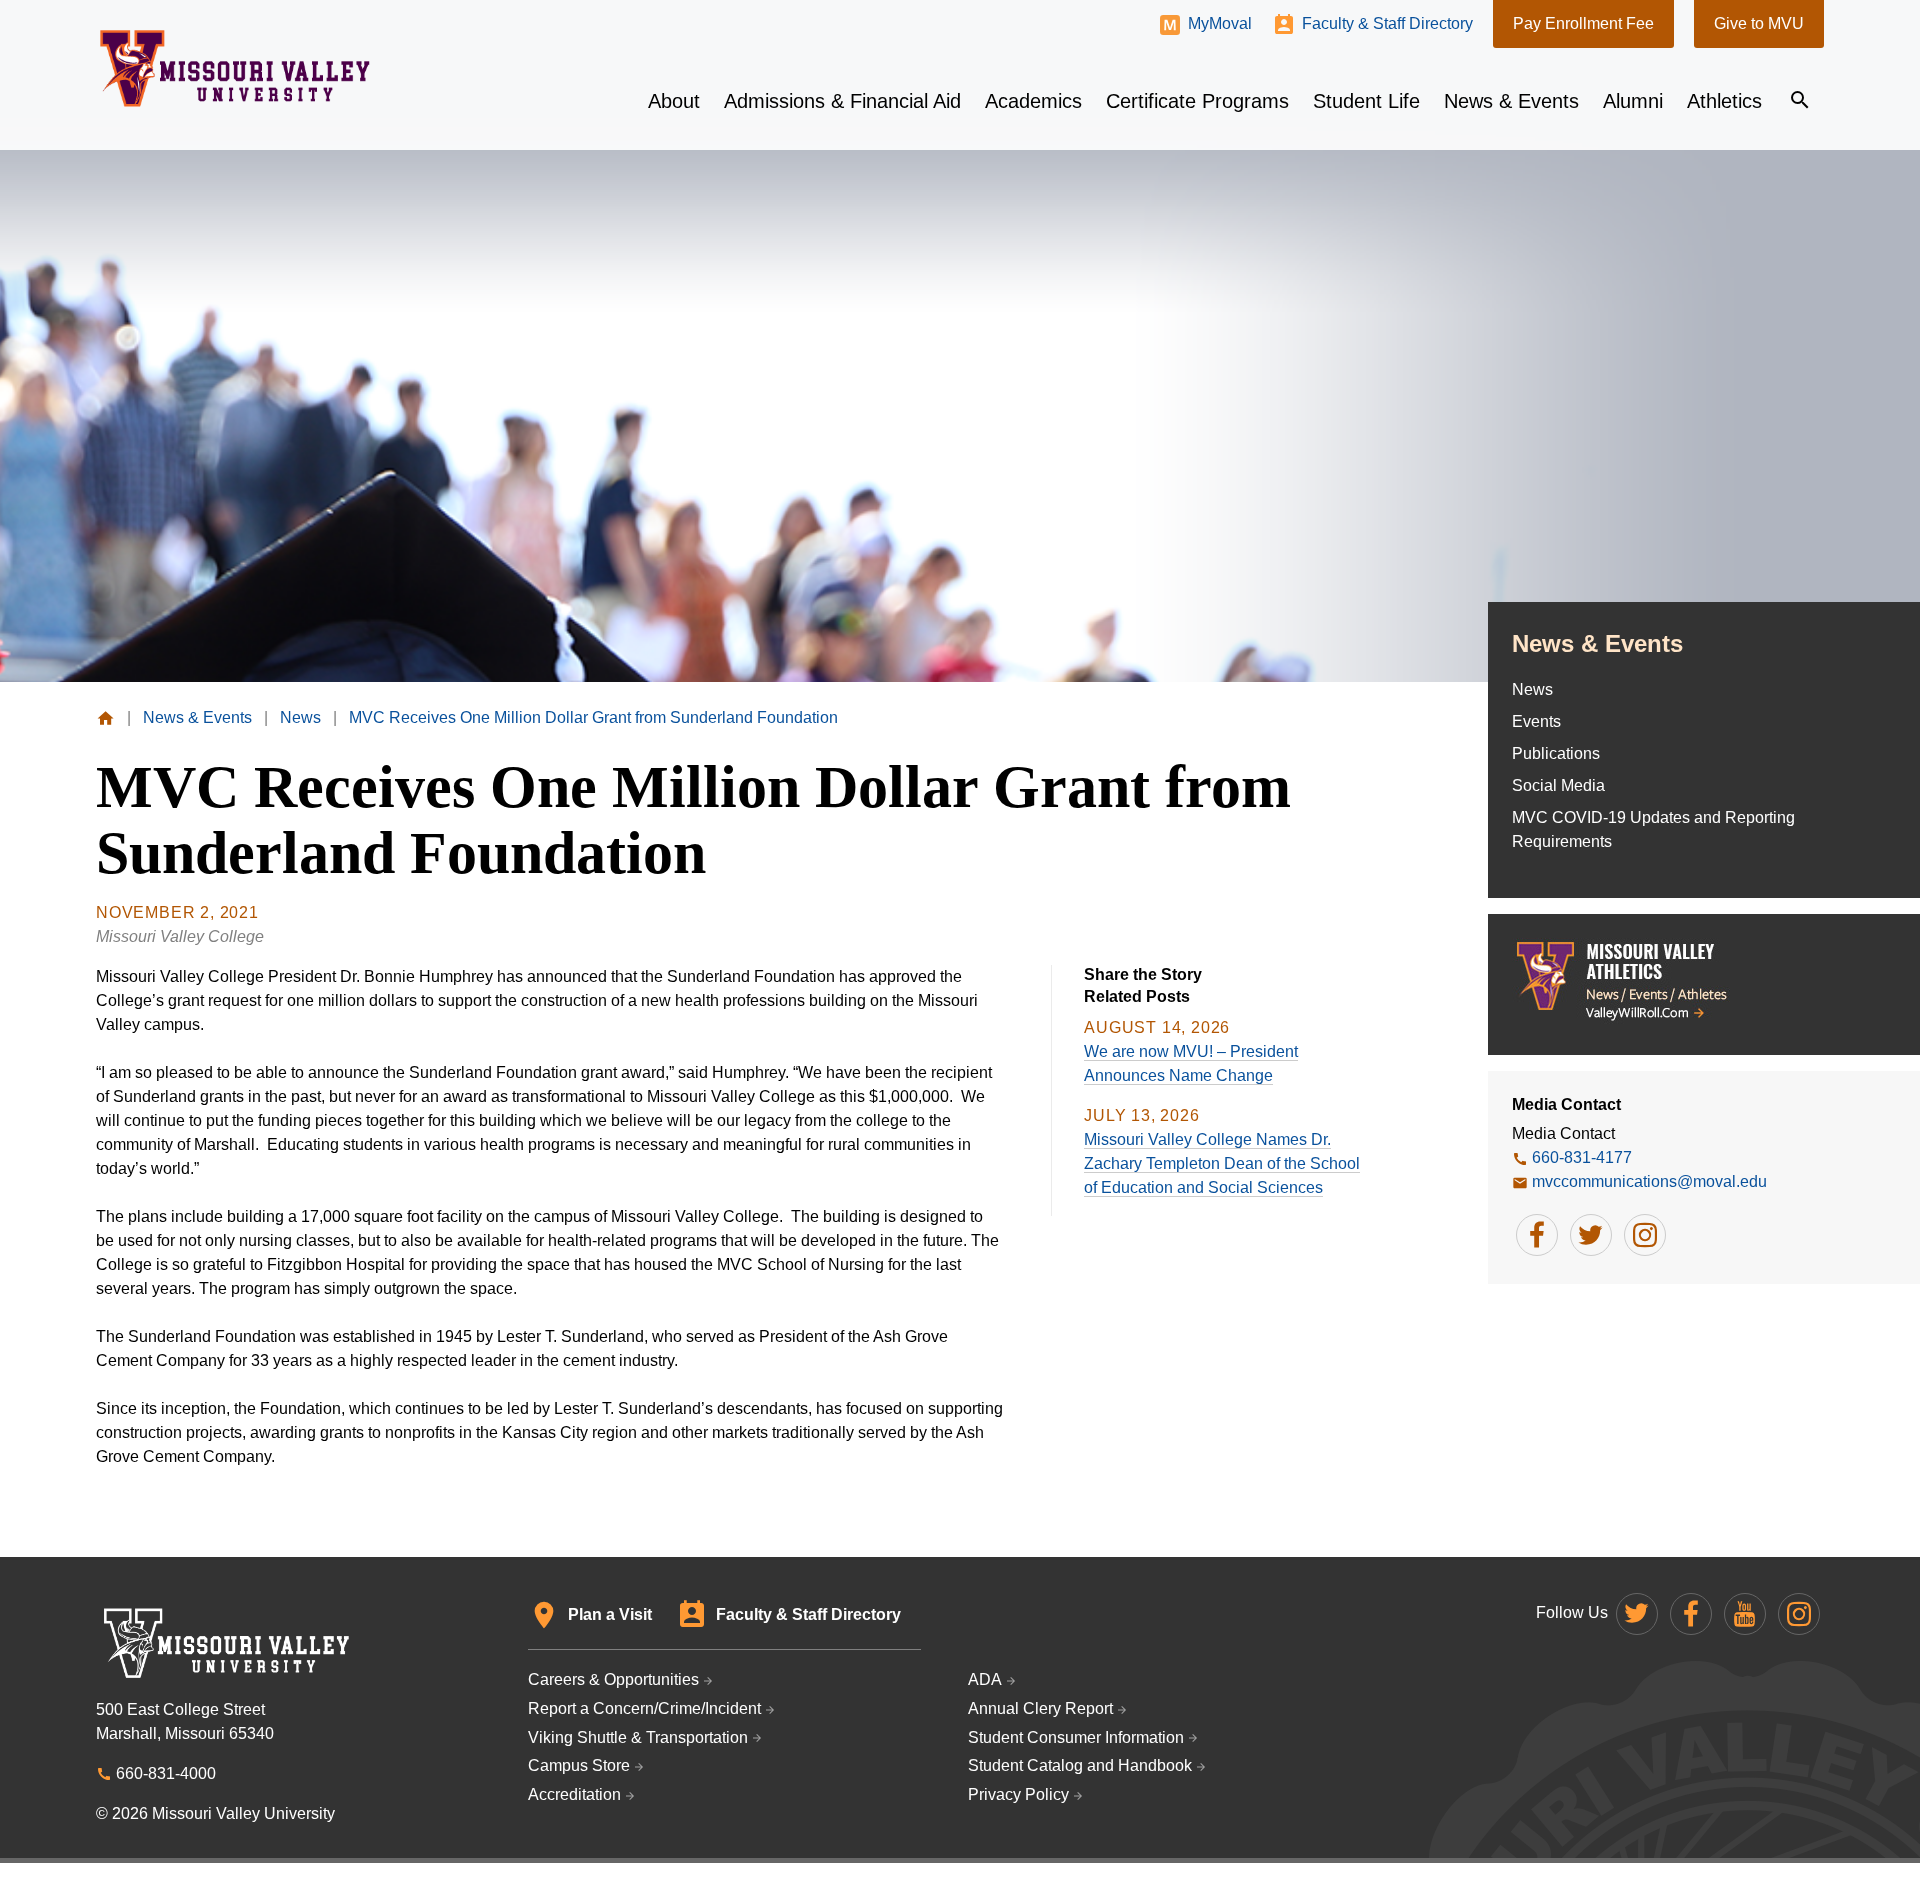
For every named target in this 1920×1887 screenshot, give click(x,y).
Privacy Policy (1018, 1794)
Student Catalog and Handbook (1080, 1765)
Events (1536, 721)
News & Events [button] (1511, 101)
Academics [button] (1033, 101)
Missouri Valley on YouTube (1745, 1614)
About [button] (674, 101)
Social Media (1558, 785)
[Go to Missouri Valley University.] (105, 717)
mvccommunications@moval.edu (1649, 1181)
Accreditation (574, 1794)
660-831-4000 (166, 1773)
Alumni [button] (1633, 101)
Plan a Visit (610, 1614)
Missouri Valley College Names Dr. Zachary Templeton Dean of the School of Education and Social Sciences (1222, 1163)
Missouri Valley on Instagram (1799, 1614)
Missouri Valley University (235, 68)
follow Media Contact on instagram (1645, 1235)
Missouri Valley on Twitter (1637, 1614)
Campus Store (579, 1765)
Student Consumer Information (1076, 1737)
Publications (1556, 753)
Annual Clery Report (1040, 1708)
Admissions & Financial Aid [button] (842, 101)
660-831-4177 (1582, 1157)
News (1532, 689)
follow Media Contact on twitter (1591, 1235)
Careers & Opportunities (613, 1679)
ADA (985, 1679)
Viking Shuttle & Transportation (638, 1737)
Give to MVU (1759, 23)
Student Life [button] (1366, 101)
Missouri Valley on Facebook (1691, 1614)
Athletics (1724, 101)
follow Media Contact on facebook (1537, 1235)
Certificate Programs (1197, 101)
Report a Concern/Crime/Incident (644, 1708)
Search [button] (1800, 100)
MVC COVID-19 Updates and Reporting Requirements (1653, 829)
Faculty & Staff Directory (1387, 23)
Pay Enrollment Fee (1583, 23)
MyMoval (1220, 23)
